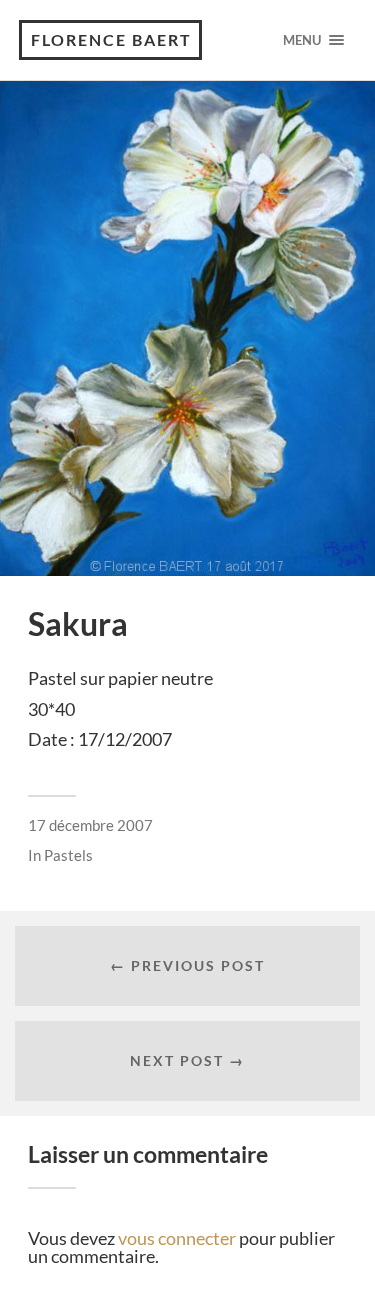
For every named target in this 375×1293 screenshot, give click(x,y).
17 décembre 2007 (90, 825)
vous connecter (177, 1238)
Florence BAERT (111, 39)
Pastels (68, 855)
